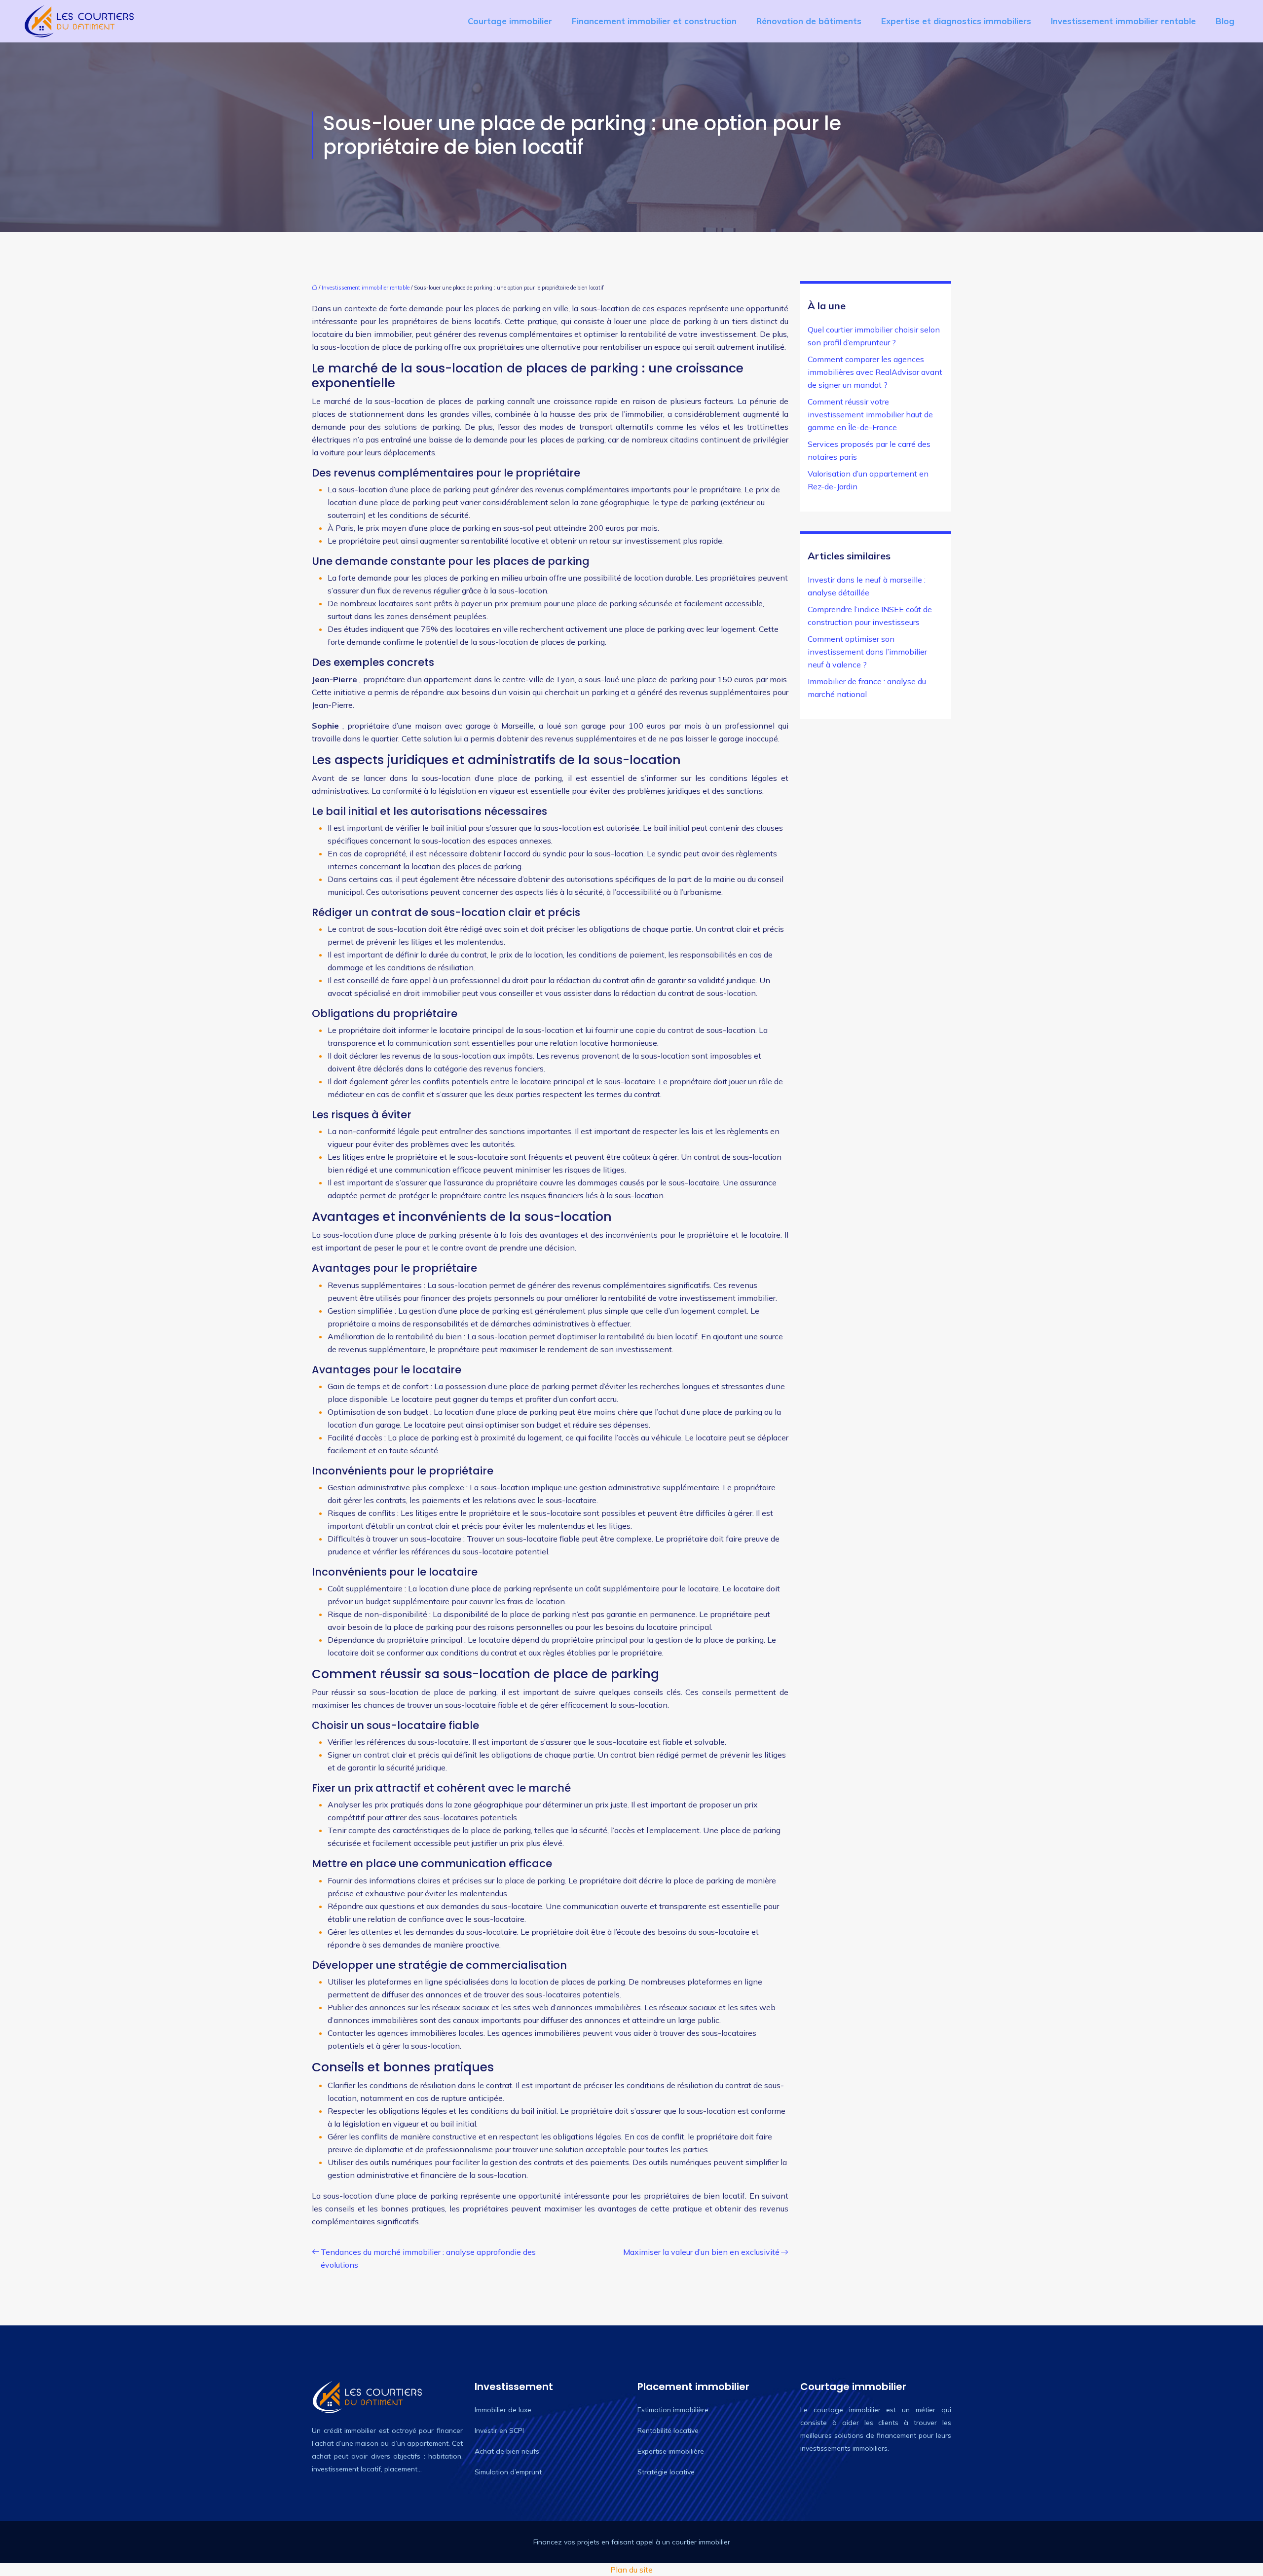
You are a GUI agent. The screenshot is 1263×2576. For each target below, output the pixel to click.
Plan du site (631, 2570)
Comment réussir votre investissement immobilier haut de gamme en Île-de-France (870, 414)
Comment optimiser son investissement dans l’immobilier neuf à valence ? (867, 652)
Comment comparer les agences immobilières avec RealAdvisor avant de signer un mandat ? (875, 372)
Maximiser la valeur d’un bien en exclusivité (701, 2252)
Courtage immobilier (510, 21)
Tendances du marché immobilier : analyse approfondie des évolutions (428, 2258)
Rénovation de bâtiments (809, 21)
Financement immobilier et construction (654, 21)
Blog (1225, 21)
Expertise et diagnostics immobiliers (956, 21)
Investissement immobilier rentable (1123, 21)
